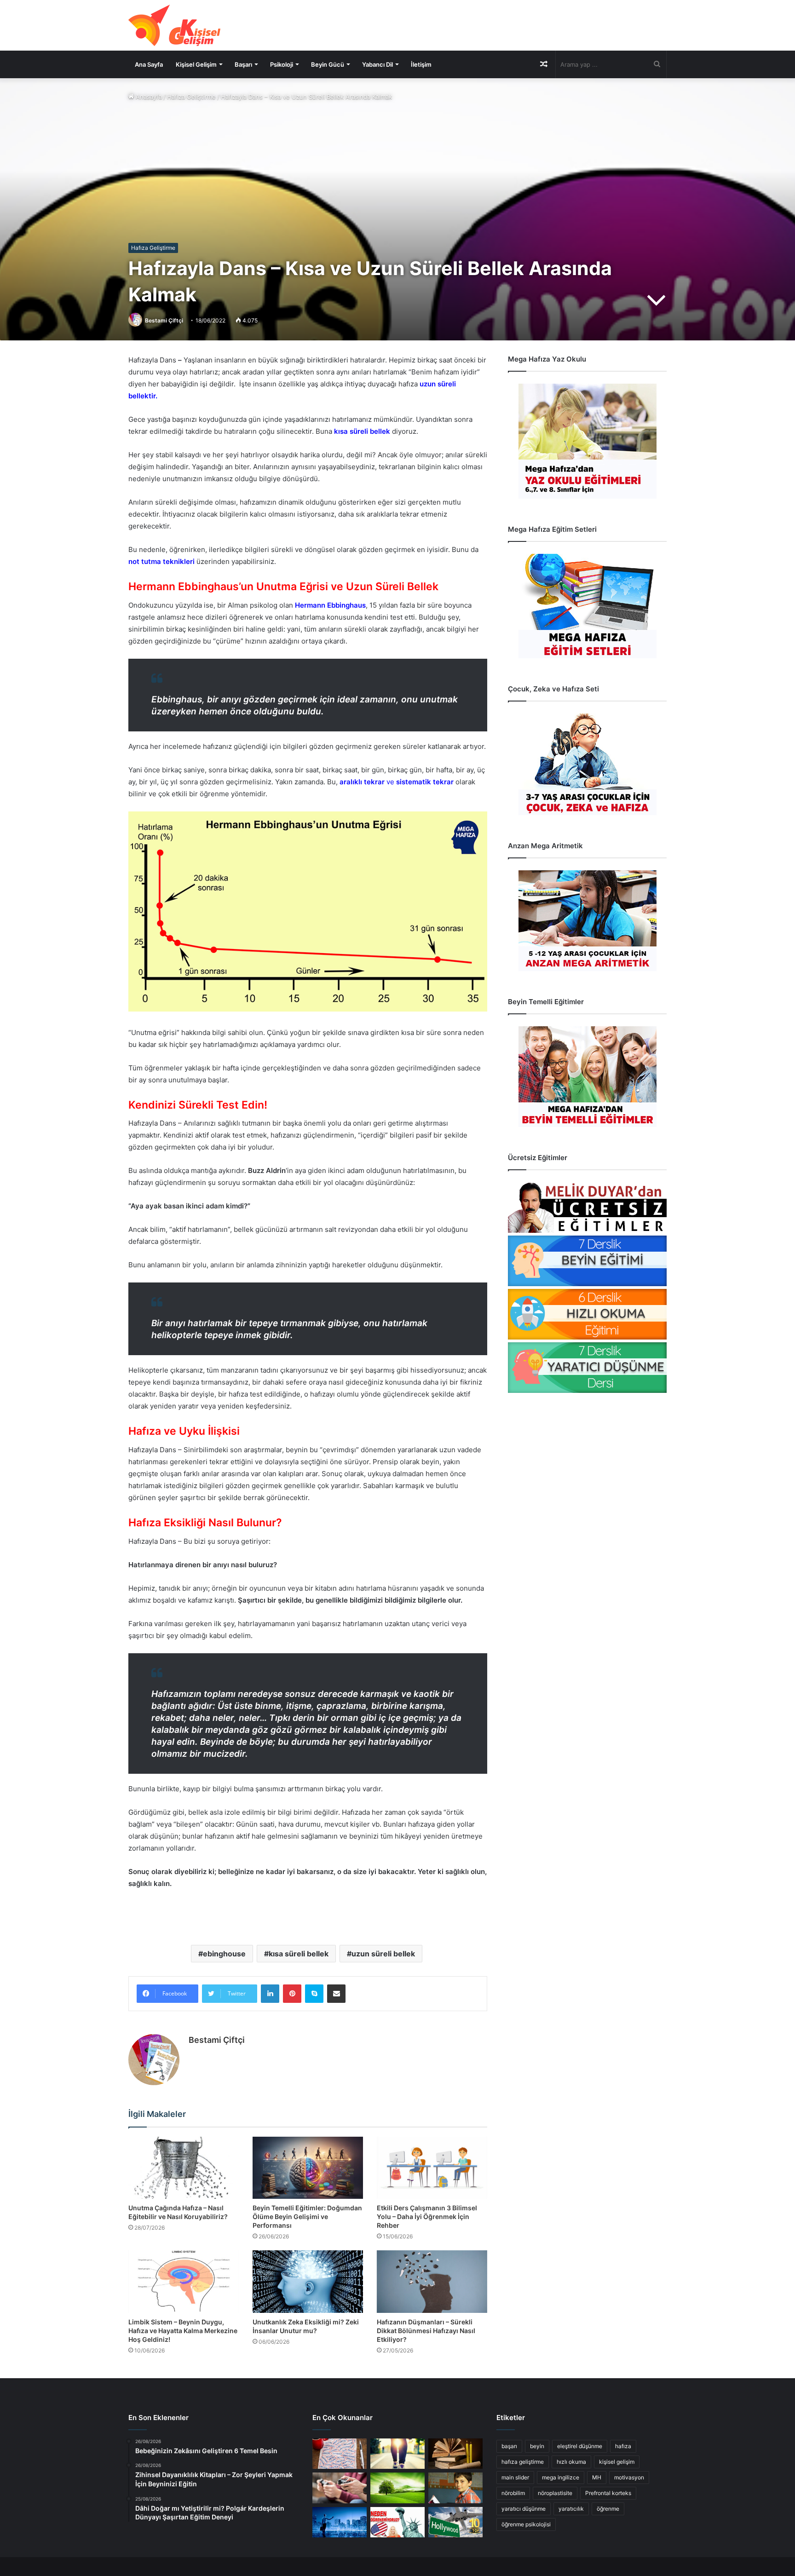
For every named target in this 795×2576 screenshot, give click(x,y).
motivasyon (629, 2477)
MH (597, 2477)
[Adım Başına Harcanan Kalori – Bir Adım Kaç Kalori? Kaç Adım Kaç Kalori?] (397, 2454)
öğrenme (608, 2509)
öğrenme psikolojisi (526, 2524)
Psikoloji (282, 64)
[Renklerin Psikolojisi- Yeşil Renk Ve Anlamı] (397, 2488)
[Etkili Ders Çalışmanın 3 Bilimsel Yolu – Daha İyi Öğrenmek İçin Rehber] (432, 2168)
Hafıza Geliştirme (191, 97)
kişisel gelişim (617, 2462)
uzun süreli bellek (383, 1954)
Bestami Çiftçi (164, 320)
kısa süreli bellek (299, 1954)
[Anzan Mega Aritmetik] (587, 921)
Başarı (243, 64)
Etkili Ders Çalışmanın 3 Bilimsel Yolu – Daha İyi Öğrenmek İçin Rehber (427, 2217)
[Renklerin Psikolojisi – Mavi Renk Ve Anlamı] (340, 2522)
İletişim (421, 64)
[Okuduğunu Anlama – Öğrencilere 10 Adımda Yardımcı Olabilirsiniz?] (455, 2488)
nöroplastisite (555, 2493)
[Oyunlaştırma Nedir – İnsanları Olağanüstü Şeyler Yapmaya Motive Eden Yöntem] (340, 2488)
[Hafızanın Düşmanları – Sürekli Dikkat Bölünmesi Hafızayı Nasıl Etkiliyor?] (432, 2281)
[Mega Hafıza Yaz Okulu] (587, 441)
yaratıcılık (571, 2509)
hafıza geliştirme (523, 2462)
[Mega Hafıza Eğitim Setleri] (587, 606)
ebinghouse (224, 1954)
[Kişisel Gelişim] (174, 25)
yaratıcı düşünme (524, 2509)
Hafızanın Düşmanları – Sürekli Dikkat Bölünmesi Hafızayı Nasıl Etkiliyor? (426, 2331)
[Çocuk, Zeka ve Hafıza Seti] (587, 764)
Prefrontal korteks (608, 2493)
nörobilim (513, 2493)
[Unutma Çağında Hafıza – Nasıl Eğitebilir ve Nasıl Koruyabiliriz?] (184, 2168)
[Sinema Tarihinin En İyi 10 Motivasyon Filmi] (455, 2522)
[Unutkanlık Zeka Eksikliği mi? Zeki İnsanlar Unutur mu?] (308, 2281)
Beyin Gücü (328, 64)
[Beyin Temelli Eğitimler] (587, 1077)
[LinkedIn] (270, 1994)
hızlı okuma (571, 2462)
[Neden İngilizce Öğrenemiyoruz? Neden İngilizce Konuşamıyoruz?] (397, 2522)
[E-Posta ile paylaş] (336, 1994)
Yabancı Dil (377, 64)
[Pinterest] (292, 1994)
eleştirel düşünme (580, 2446)
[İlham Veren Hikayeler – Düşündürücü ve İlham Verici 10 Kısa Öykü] (455, 2454)
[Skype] (314, 1994)
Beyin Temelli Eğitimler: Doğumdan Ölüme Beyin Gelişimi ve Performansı (307, 2217)
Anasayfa (148, 97)
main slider (515, 2477)
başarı (509, 2446)
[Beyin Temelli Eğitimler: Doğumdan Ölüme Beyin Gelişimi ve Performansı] (308, 2168)
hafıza (623, 2446)
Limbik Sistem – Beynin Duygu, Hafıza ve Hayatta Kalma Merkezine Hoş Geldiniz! (183, 2331)
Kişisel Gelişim (196, 64)
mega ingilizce (561, 2477)
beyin (537, 2446)
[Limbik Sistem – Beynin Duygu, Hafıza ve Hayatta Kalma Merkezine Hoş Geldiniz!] (184, 2281)
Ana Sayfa (149, 64)
